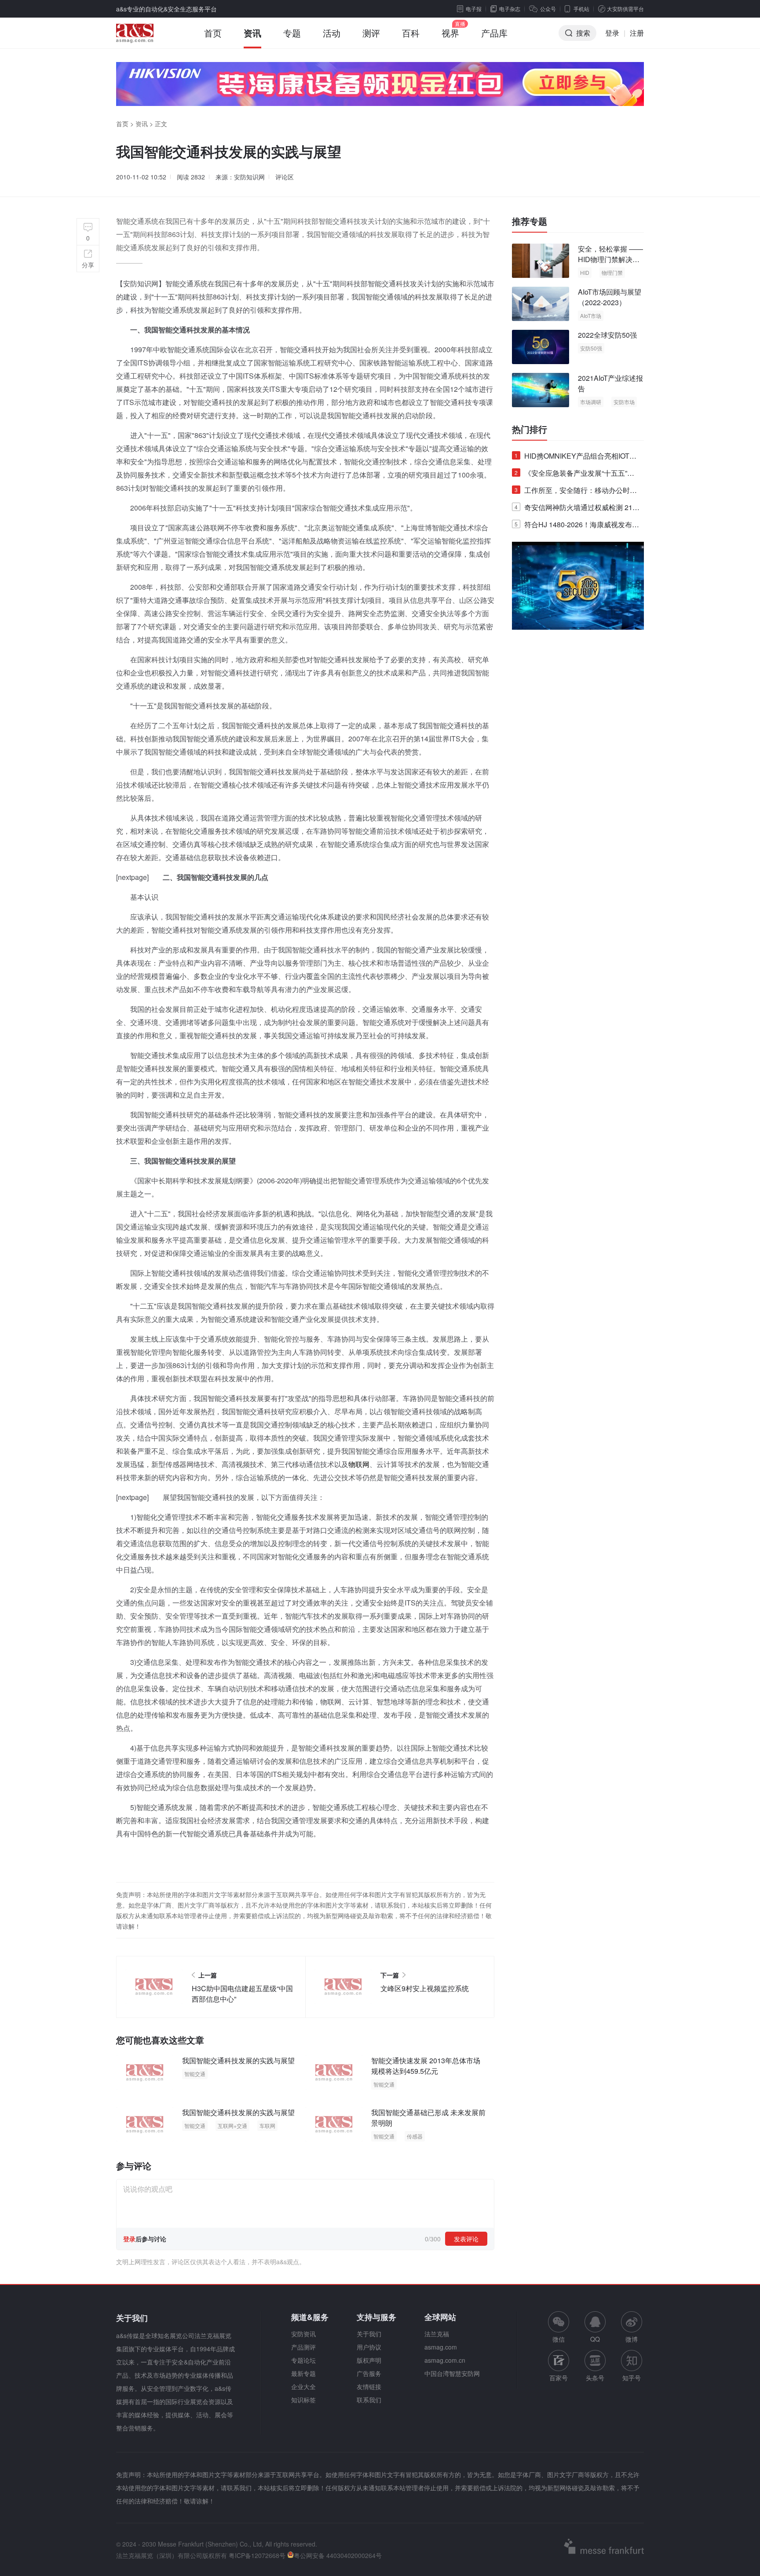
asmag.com (441, 2347)
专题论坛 (303, 2360)
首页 (213, 33)
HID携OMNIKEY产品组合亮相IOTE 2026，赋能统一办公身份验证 (574, 458)
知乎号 (632, 2378)
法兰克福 (437, 2334)
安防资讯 (303, 2334)
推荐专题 (530, 221)
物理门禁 (612, 272)
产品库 (494, 33)
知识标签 (303, 2400)
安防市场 (624, 402)
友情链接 (369, 2386)
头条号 (595, 2378)
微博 (632, 2339)
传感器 (415, 2136)
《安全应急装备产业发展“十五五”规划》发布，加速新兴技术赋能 (574, 475)
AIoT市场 (591, 316)
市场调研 (591, 402)
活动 (332, 33)
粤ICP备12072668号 (257, 2555)
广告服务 (369, 2373)
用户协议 (369, 2347)
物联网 (359, 1464)
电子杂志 (510, 9)
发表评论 (466, 2239)
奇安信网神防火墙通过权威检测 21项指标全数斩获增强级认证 (577, 509)
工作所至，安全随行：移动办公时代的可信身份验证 (576, 492)
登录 (612, 33)
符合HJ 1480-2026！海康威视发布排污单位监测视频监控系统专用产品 (577, 526)
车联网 (267, 2125)
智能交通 (195, 2074)
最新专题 (303, 2373)
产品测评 (303, 2347)
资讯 (252, 33)
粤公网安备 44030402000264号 (338, 2555)
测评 (371, 33)
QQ (595, 2339)
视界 (450, 33)
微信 (559, 2327)
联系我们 (369, 2400)
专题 (292, 33)
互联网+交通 (232, 2125)
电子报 (474, 9)
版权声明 (369, 2360)
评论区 (285, 177)
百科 (411, 33)
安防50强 (591, 348)
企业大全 (303, 2386)
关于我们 (369, 2334)
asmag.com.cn (445, 2360)
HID (585, 272)
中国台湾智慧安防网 (452, 2373)
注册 (637, 33)
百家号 (559, 2378)
